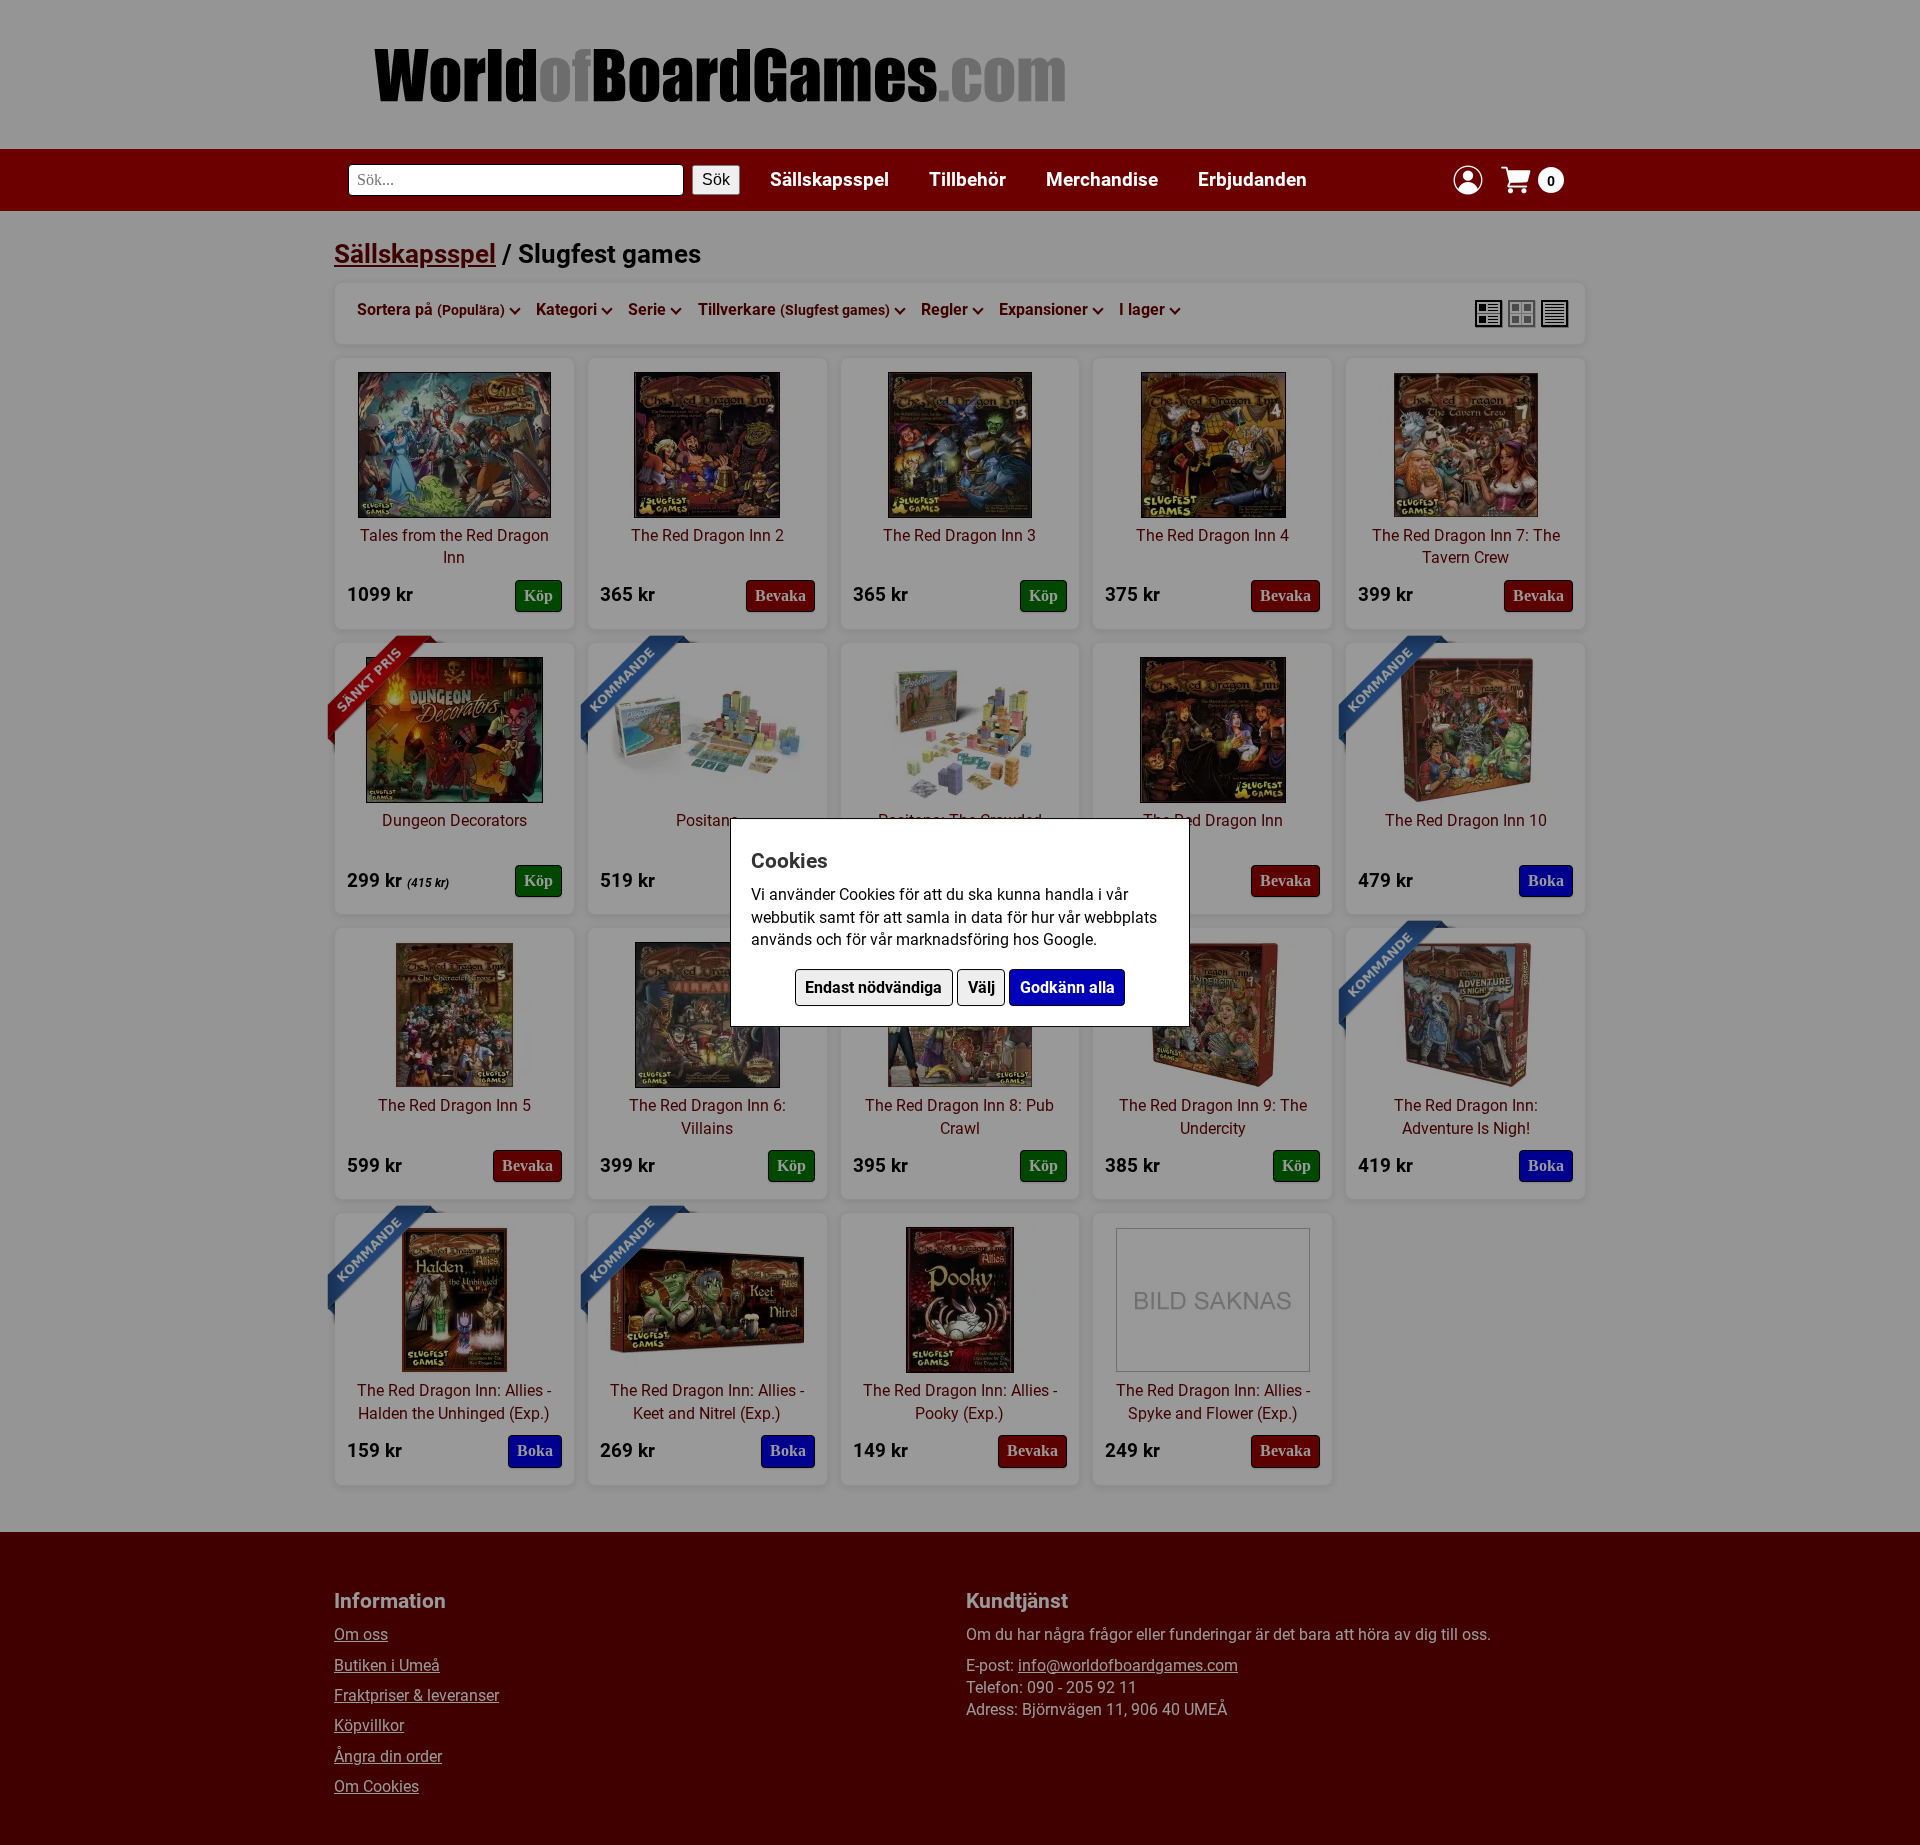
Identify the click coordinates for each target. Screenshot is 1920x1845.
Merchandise (1102, 179)
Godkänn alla (1067, 987)
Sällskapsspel (829, 179)
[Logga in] (1468, 180)
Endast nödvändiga (873, 987)
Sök (716, 179)
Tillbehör (967, 179)
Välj (981, 987)
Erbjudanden (1252, 179)
